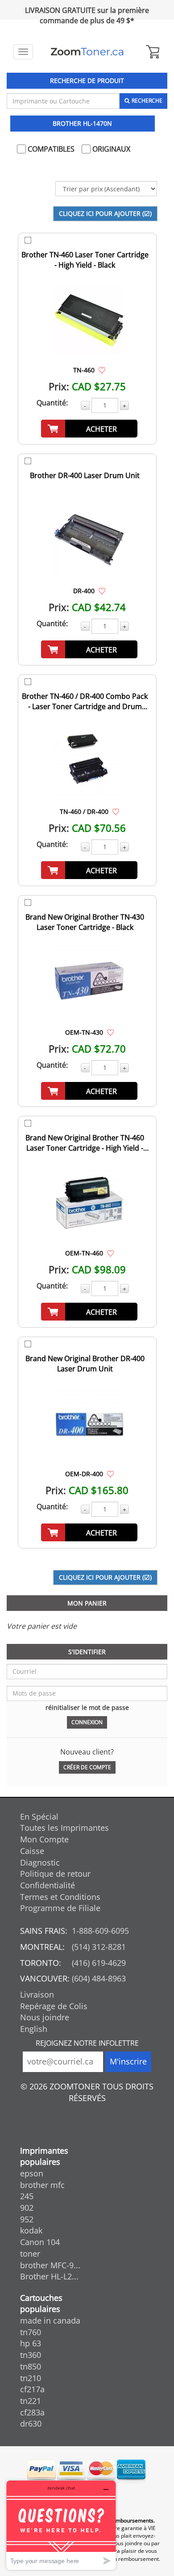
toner (30, 2254)
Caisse (32, 1851)
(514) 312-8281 (99, 1947)
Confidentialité (48, 1885)
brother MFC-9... (50, 2265)
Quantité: (52, 403)
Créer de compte (87, 1767)
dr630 (31, 2423)
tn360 (31, 2355)
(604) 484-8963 (99, 1978)
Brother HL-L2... (49, 2276)
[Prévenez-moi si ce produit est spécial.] (102, 370)
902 (27, 2208)
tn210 (31, 2378)
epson (32, 2173)
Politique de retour (55, 1874)
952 (27, 2219)
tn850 (31, 2366)
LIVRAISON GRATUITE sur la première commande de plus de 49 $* (87, 15)
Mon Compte (44, 1839)
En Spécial (39, 1816)
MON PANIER (87, 1603)
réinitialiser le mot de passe (87, 1707)
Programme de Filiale (60, 1908)
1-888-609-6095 (100, 1931)
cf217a (32, 2389)
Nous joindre (45, 2017)
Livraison (37, 1994)
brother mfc (42, 2185)
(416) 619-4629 (99, 1963)
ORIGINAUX (110, 149)
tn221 (31, 2401)
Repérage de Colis (54, 2006)
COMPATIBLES (50, 149)
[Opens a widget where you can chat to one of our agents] (61, 2525)
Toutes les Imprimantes (64, 1828)
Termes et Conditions (60, 1897)
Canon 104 (40, 2242)
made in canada (50, 2320)
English (34, 2029)
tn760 (31, 2332)
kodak (31, 2230)
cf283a (32, 2412)
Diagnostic (40, 1862)
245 (27, 2196)
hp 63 (31, 2343)
